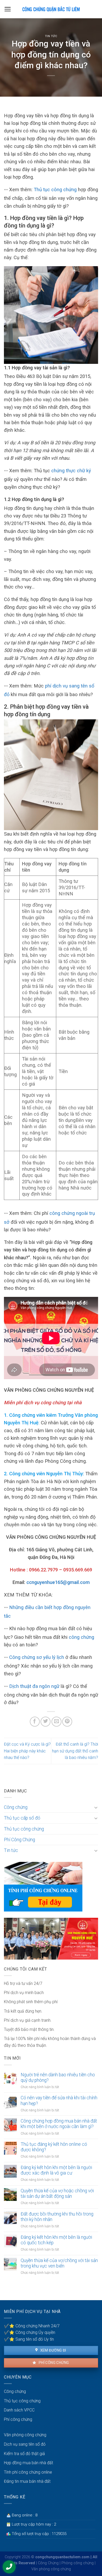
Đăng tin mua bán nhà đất (27, 2481)
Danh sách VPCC (19, 2410)
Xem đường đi (53, 2350)
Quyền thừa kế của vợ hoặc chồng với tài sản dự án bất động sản (57, 2193)
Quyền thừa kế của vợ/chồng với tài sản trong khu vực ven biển (59, 2263)
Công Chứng (48, 2563)
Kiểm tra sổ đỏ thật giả (24, 2454)
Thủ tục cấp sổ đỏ (22, 1818)
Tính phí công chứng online (28, 2472)
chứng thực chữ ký (71, 471)
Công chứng (16, 1807)
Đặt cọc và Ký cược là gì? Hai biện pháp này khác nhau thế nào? (27, 1751)
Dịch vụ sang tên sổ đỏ (25, 2444)
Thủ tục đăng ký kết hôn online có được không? (54, 2147)
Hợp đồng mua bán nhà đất (29, 2463)
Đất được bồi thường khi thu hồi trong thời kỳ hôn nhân (57, 2217)
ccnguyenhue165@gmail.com (58, 1582)
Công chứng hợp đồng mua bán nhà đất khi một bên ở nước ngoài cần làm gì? (59, 2124)
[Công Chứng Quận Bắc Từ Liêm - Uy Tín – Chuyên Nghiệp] (51, 9)
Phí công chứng (53, 2363)
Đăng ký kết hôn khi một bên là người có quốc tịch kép (56, 2240)
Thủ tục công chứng (55, 190)
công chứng (81, 1637)
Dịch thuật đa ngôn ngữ (34, 1686)
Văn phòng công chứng (25, 2435)
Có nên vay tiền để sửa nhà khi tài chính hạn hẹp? (59, 2100)
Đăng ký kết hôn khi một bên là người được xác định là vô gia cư (56, 2170)
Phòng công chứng (78, 2563)
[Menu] (8, 9)
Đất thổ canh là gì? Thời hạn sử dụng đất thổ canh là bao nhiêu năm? (75, 1751)
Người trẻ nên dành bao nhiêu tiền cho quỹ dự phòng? (58, 2077)
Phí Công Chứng (19, 1840)
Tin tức (51, 36)
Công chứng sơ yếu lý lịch (37, 1657)
